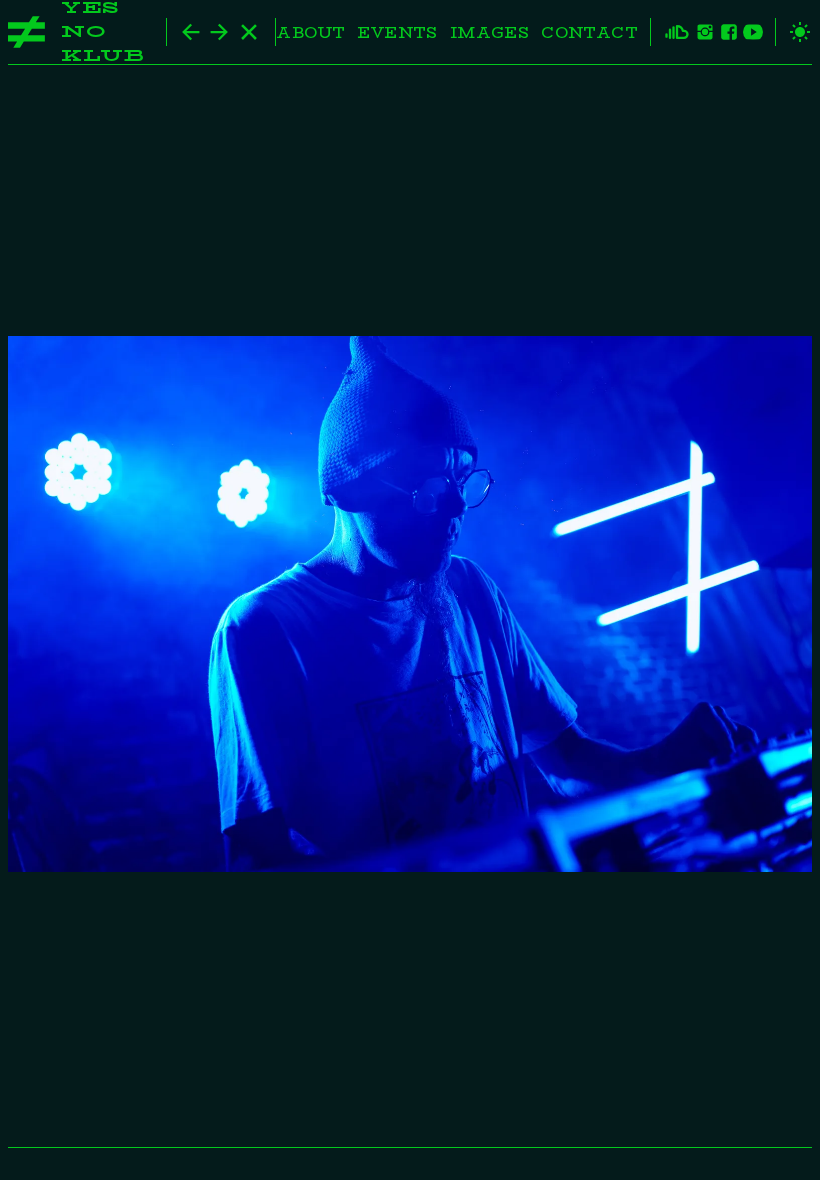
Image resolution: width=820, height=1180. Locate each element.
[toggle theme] (793, 32)
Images (489, 32)
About (310, 32)
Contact (589, 32)
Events (397, 32)
